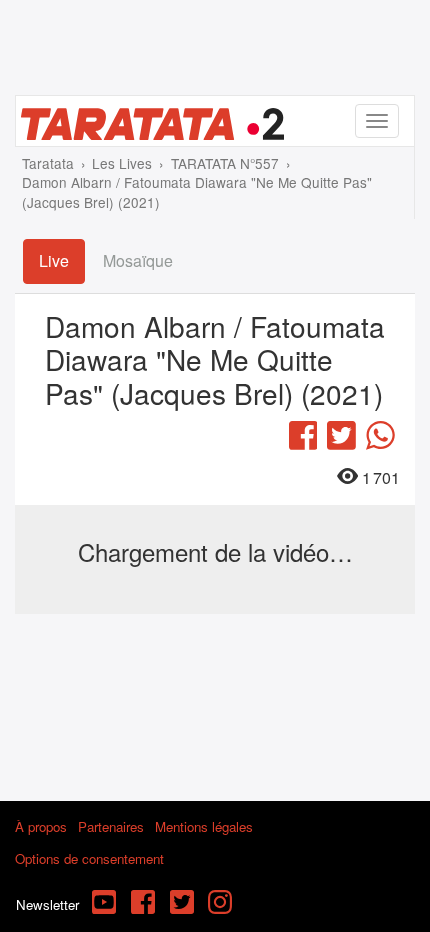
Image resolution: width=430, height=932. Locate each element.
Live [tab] (54, 260)
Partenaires (111, 826)
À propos (41, 826)
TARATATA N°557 (225, 163)
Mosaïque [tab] (138, 260)
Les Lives (122, 163)
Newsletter (47, 904)
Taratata (48, 163)
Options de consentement (89, 858)
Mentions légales (204, 826)
